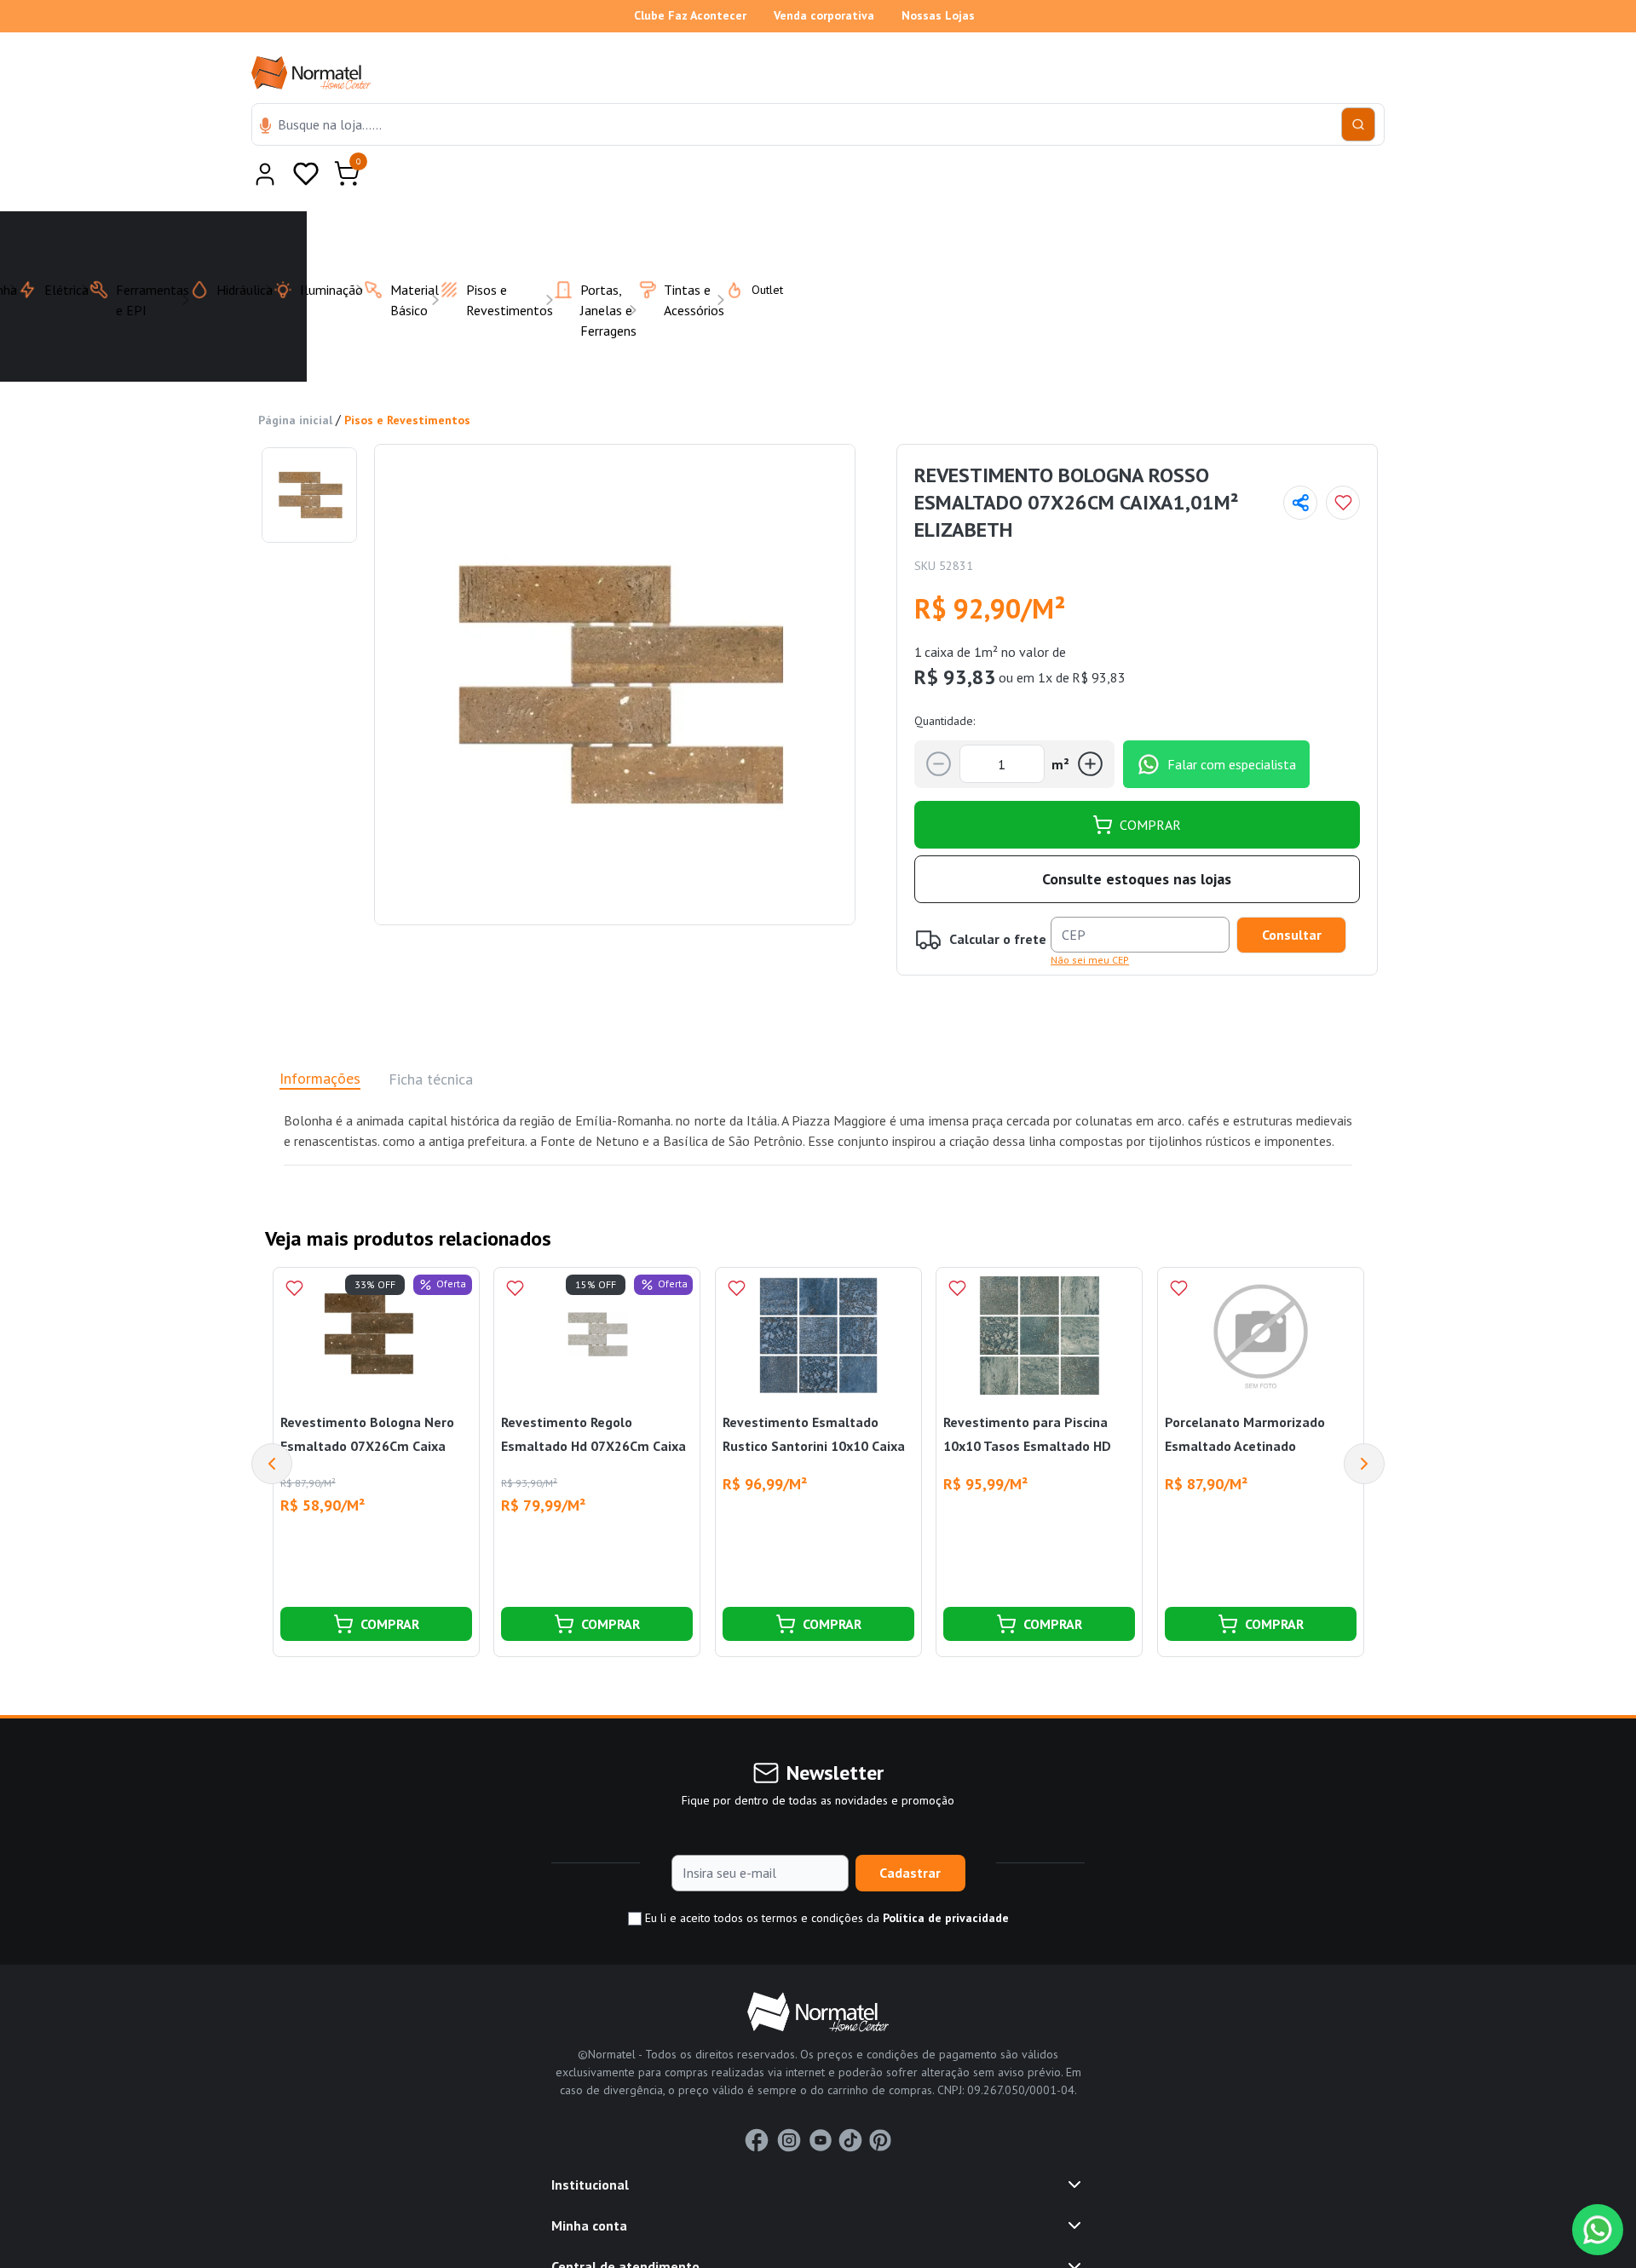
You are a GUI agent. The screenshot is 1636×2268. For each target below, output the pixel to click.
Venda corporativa (824, 15)
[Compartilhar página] (1300, 461)
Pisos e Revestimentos (407, 378)
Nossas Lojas (938, 15)
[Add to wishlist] (1343, 461)
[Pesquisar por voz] (265, 127)
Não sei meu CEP (1090, 918)
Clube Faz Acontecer (690, 15)
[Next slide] (1364, 1422)
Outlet (757, 248)
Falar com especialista (1232, 722)
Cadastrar (910, 1831)
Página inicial (295, 378)
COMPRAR (1150, 783)
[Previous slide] (272, 1422)
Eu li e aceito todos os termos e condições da (825, 1876)
